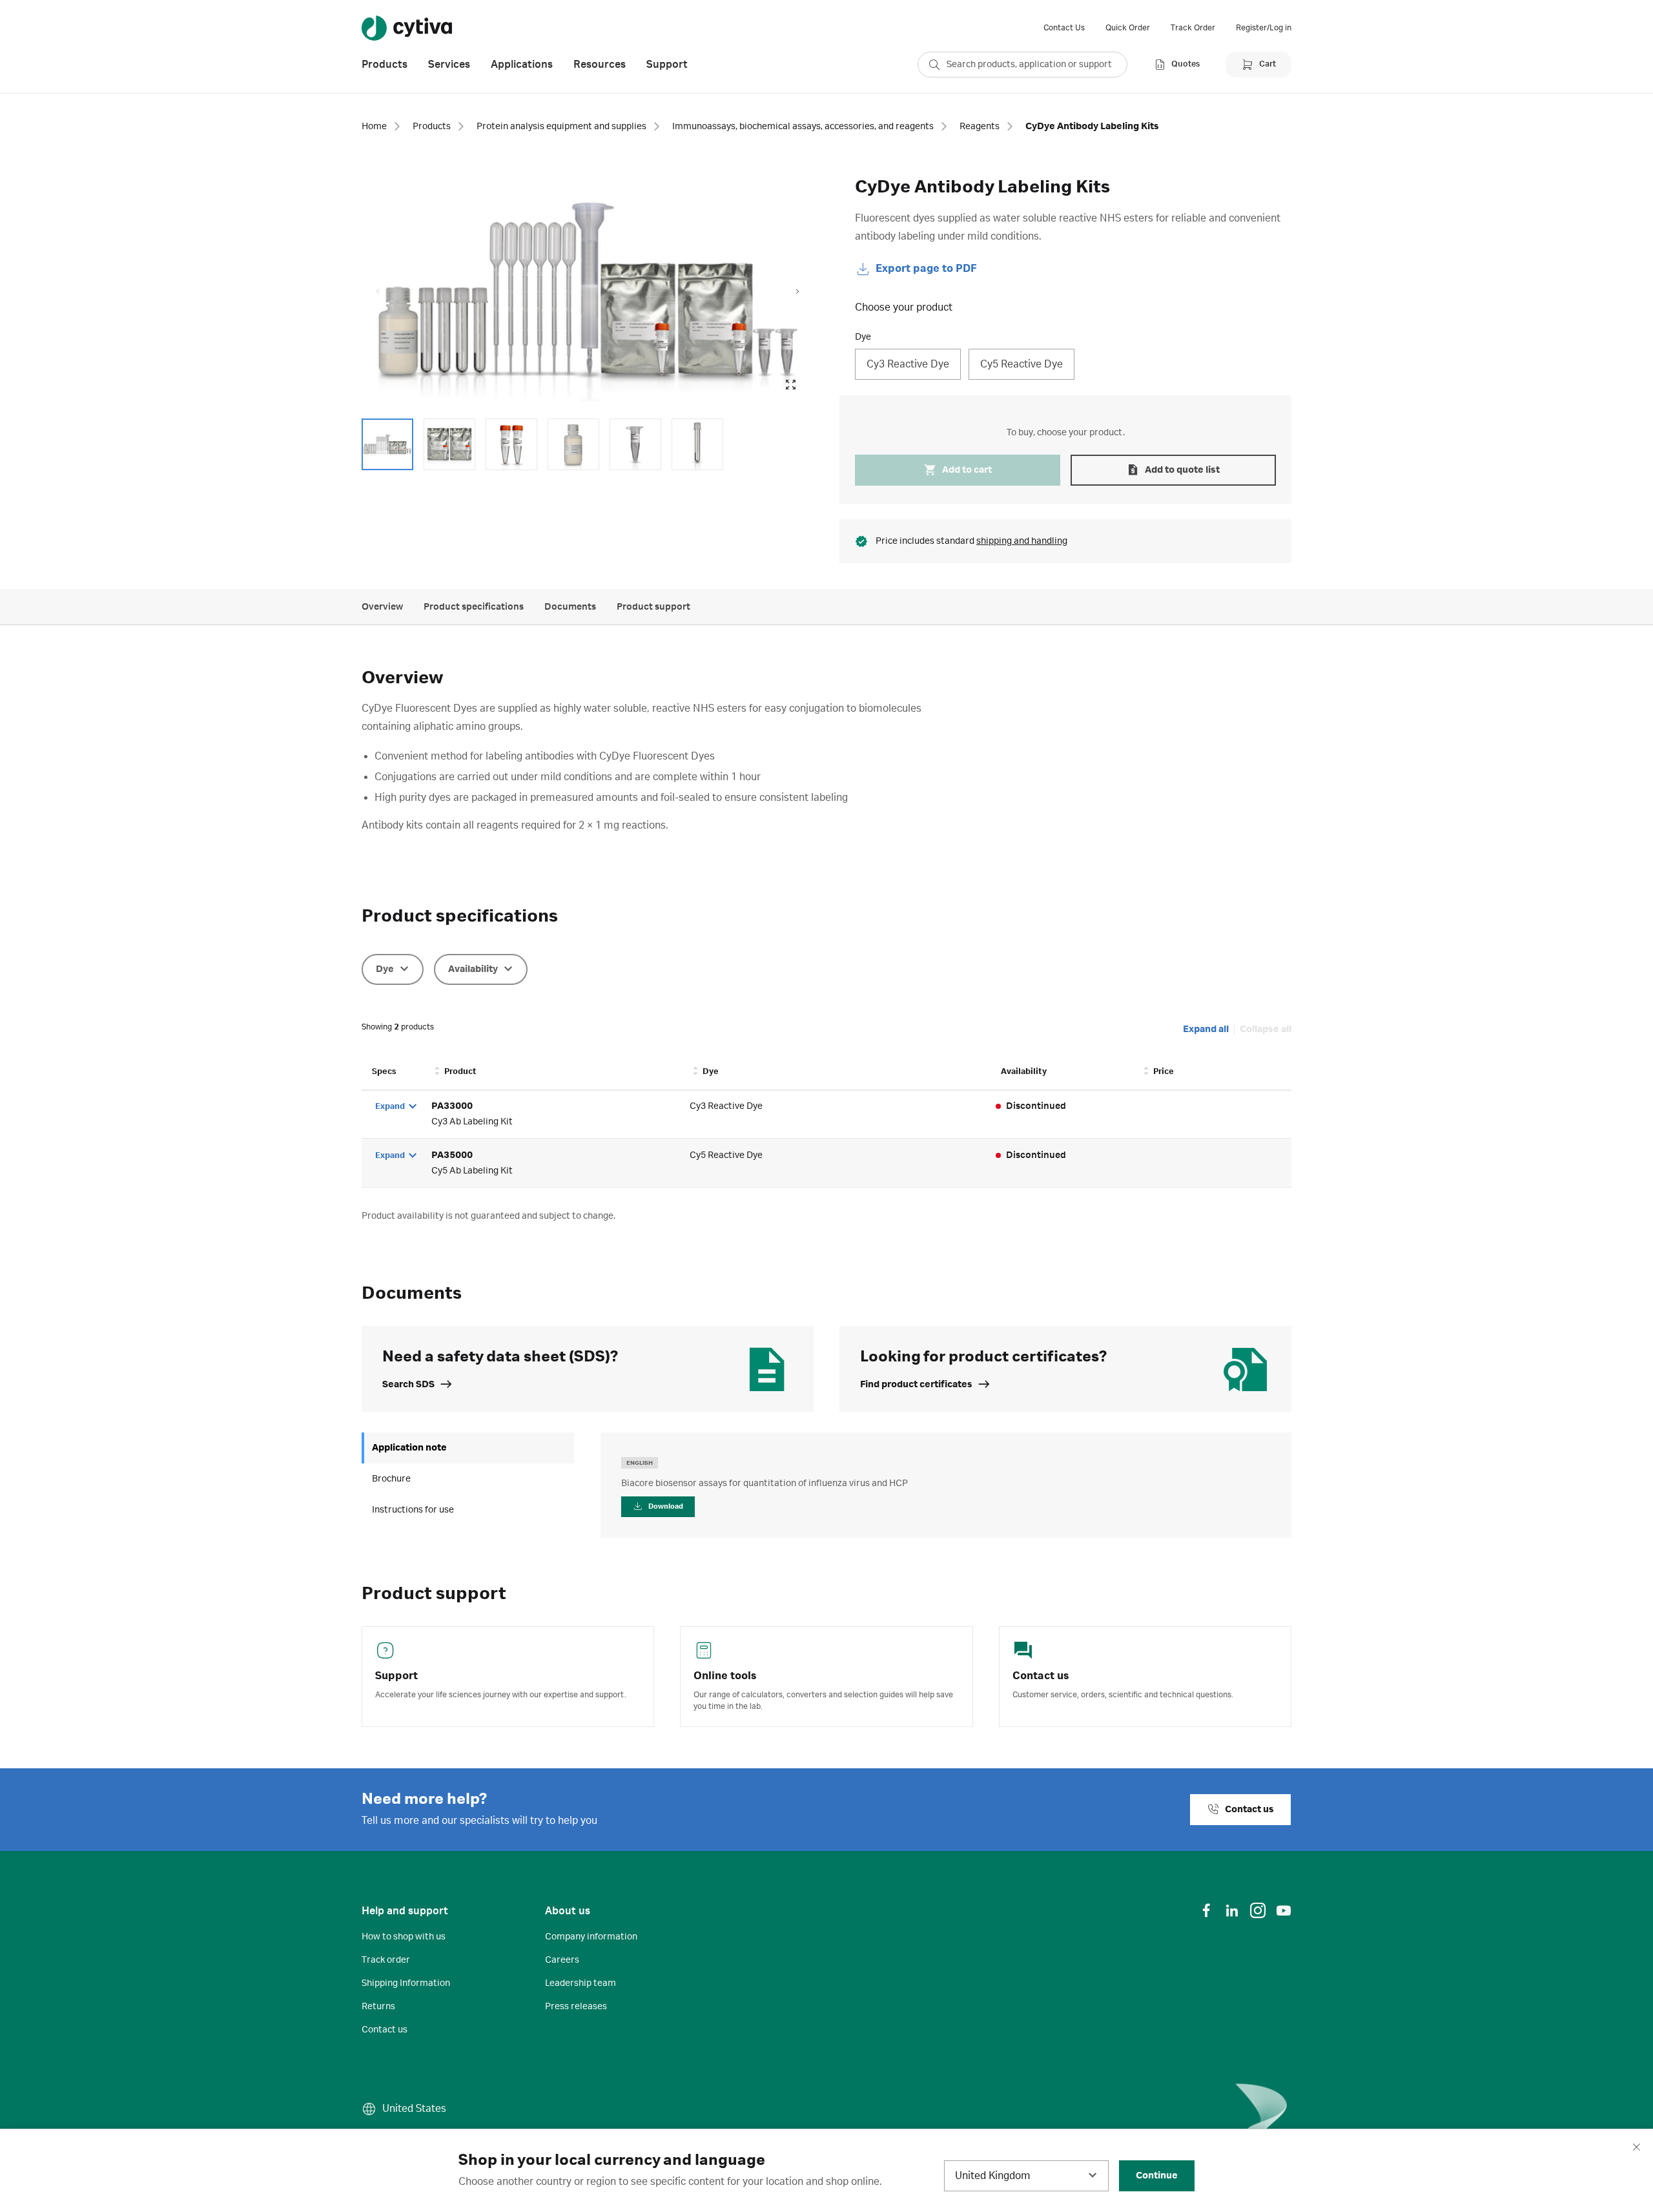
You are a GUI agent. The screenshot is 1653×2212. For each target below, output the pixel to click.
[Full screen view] (790, 385)
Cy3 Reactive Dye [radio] (908, 364)
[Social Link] (1206, 1910)
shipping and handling (1022, 541)
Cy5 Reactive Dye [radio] (1022, 364)
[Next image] (797, 292)
